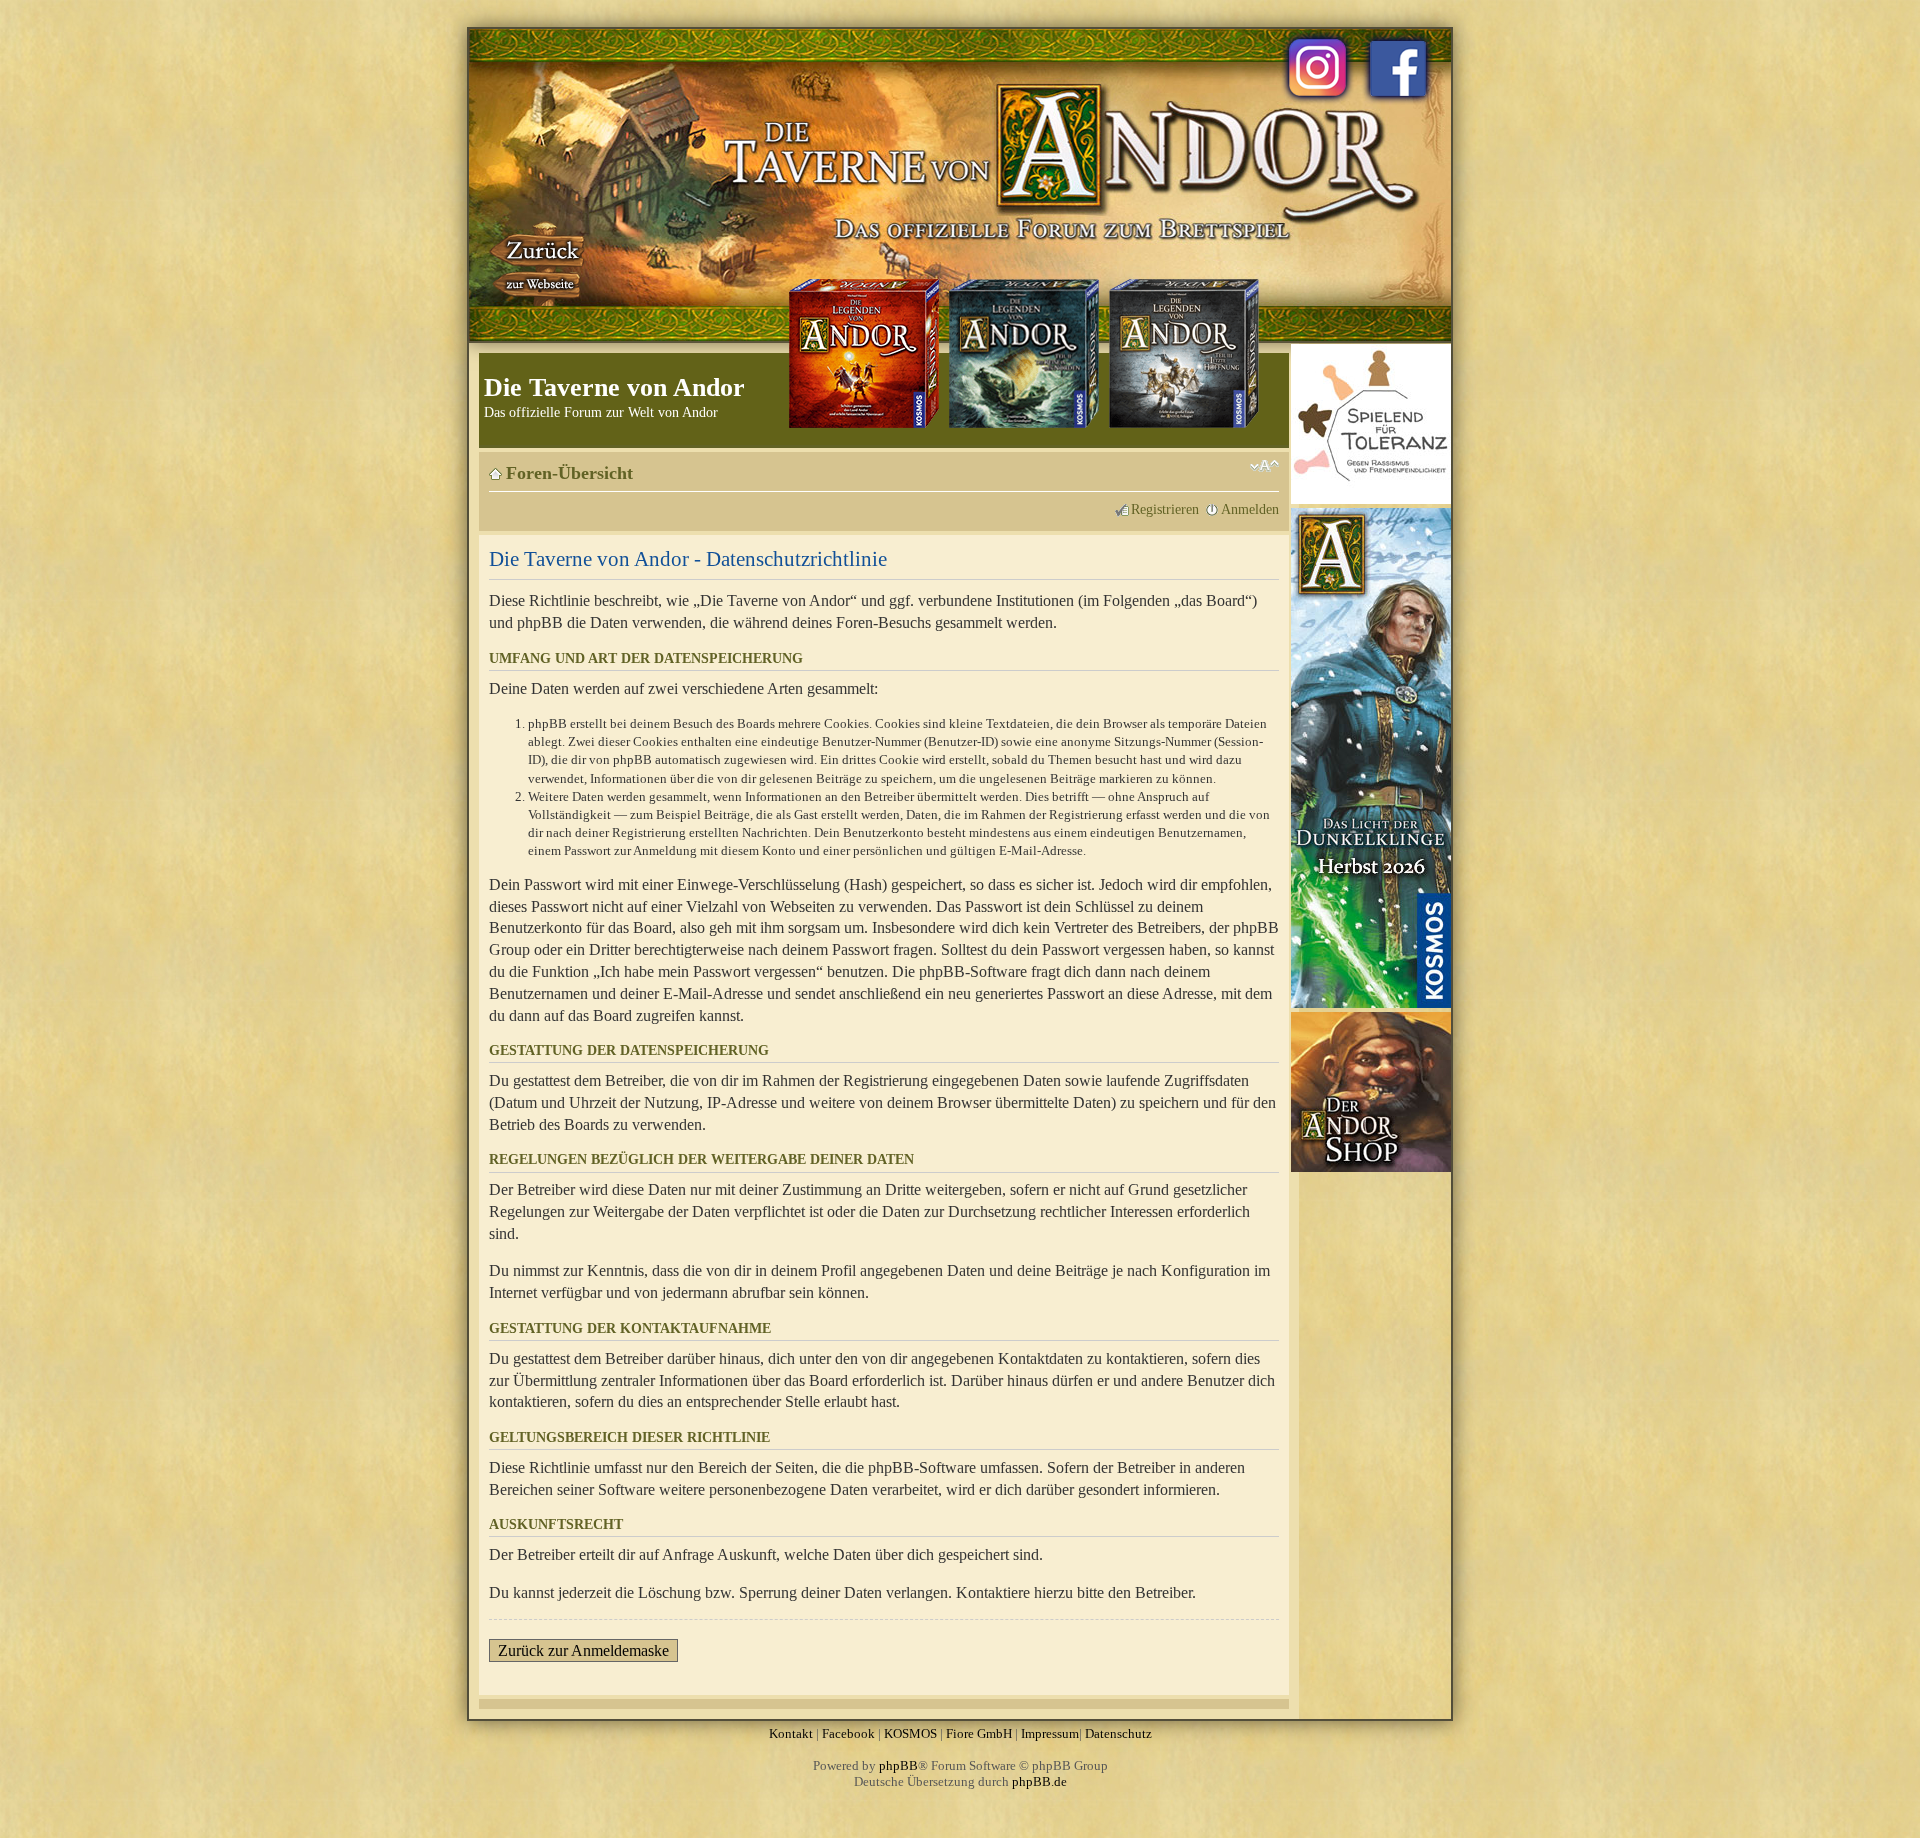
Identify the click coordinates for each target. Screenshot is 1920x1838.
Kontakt (791, 1733)
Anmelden (1250, 509)
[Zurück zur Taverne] (539, 263)
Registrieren (1165, 509)
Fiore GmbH (979, 1733)
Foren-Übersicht (569, 473)
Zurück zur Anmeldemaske (583, 1650)
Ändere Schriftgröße (1264, 466)
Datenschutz (1118, 1733)
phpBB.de (1039, 1781)
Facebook (848, 1733)
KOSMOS (910, 1733)
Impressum (1050, 1733)
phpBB (898, 1765)
